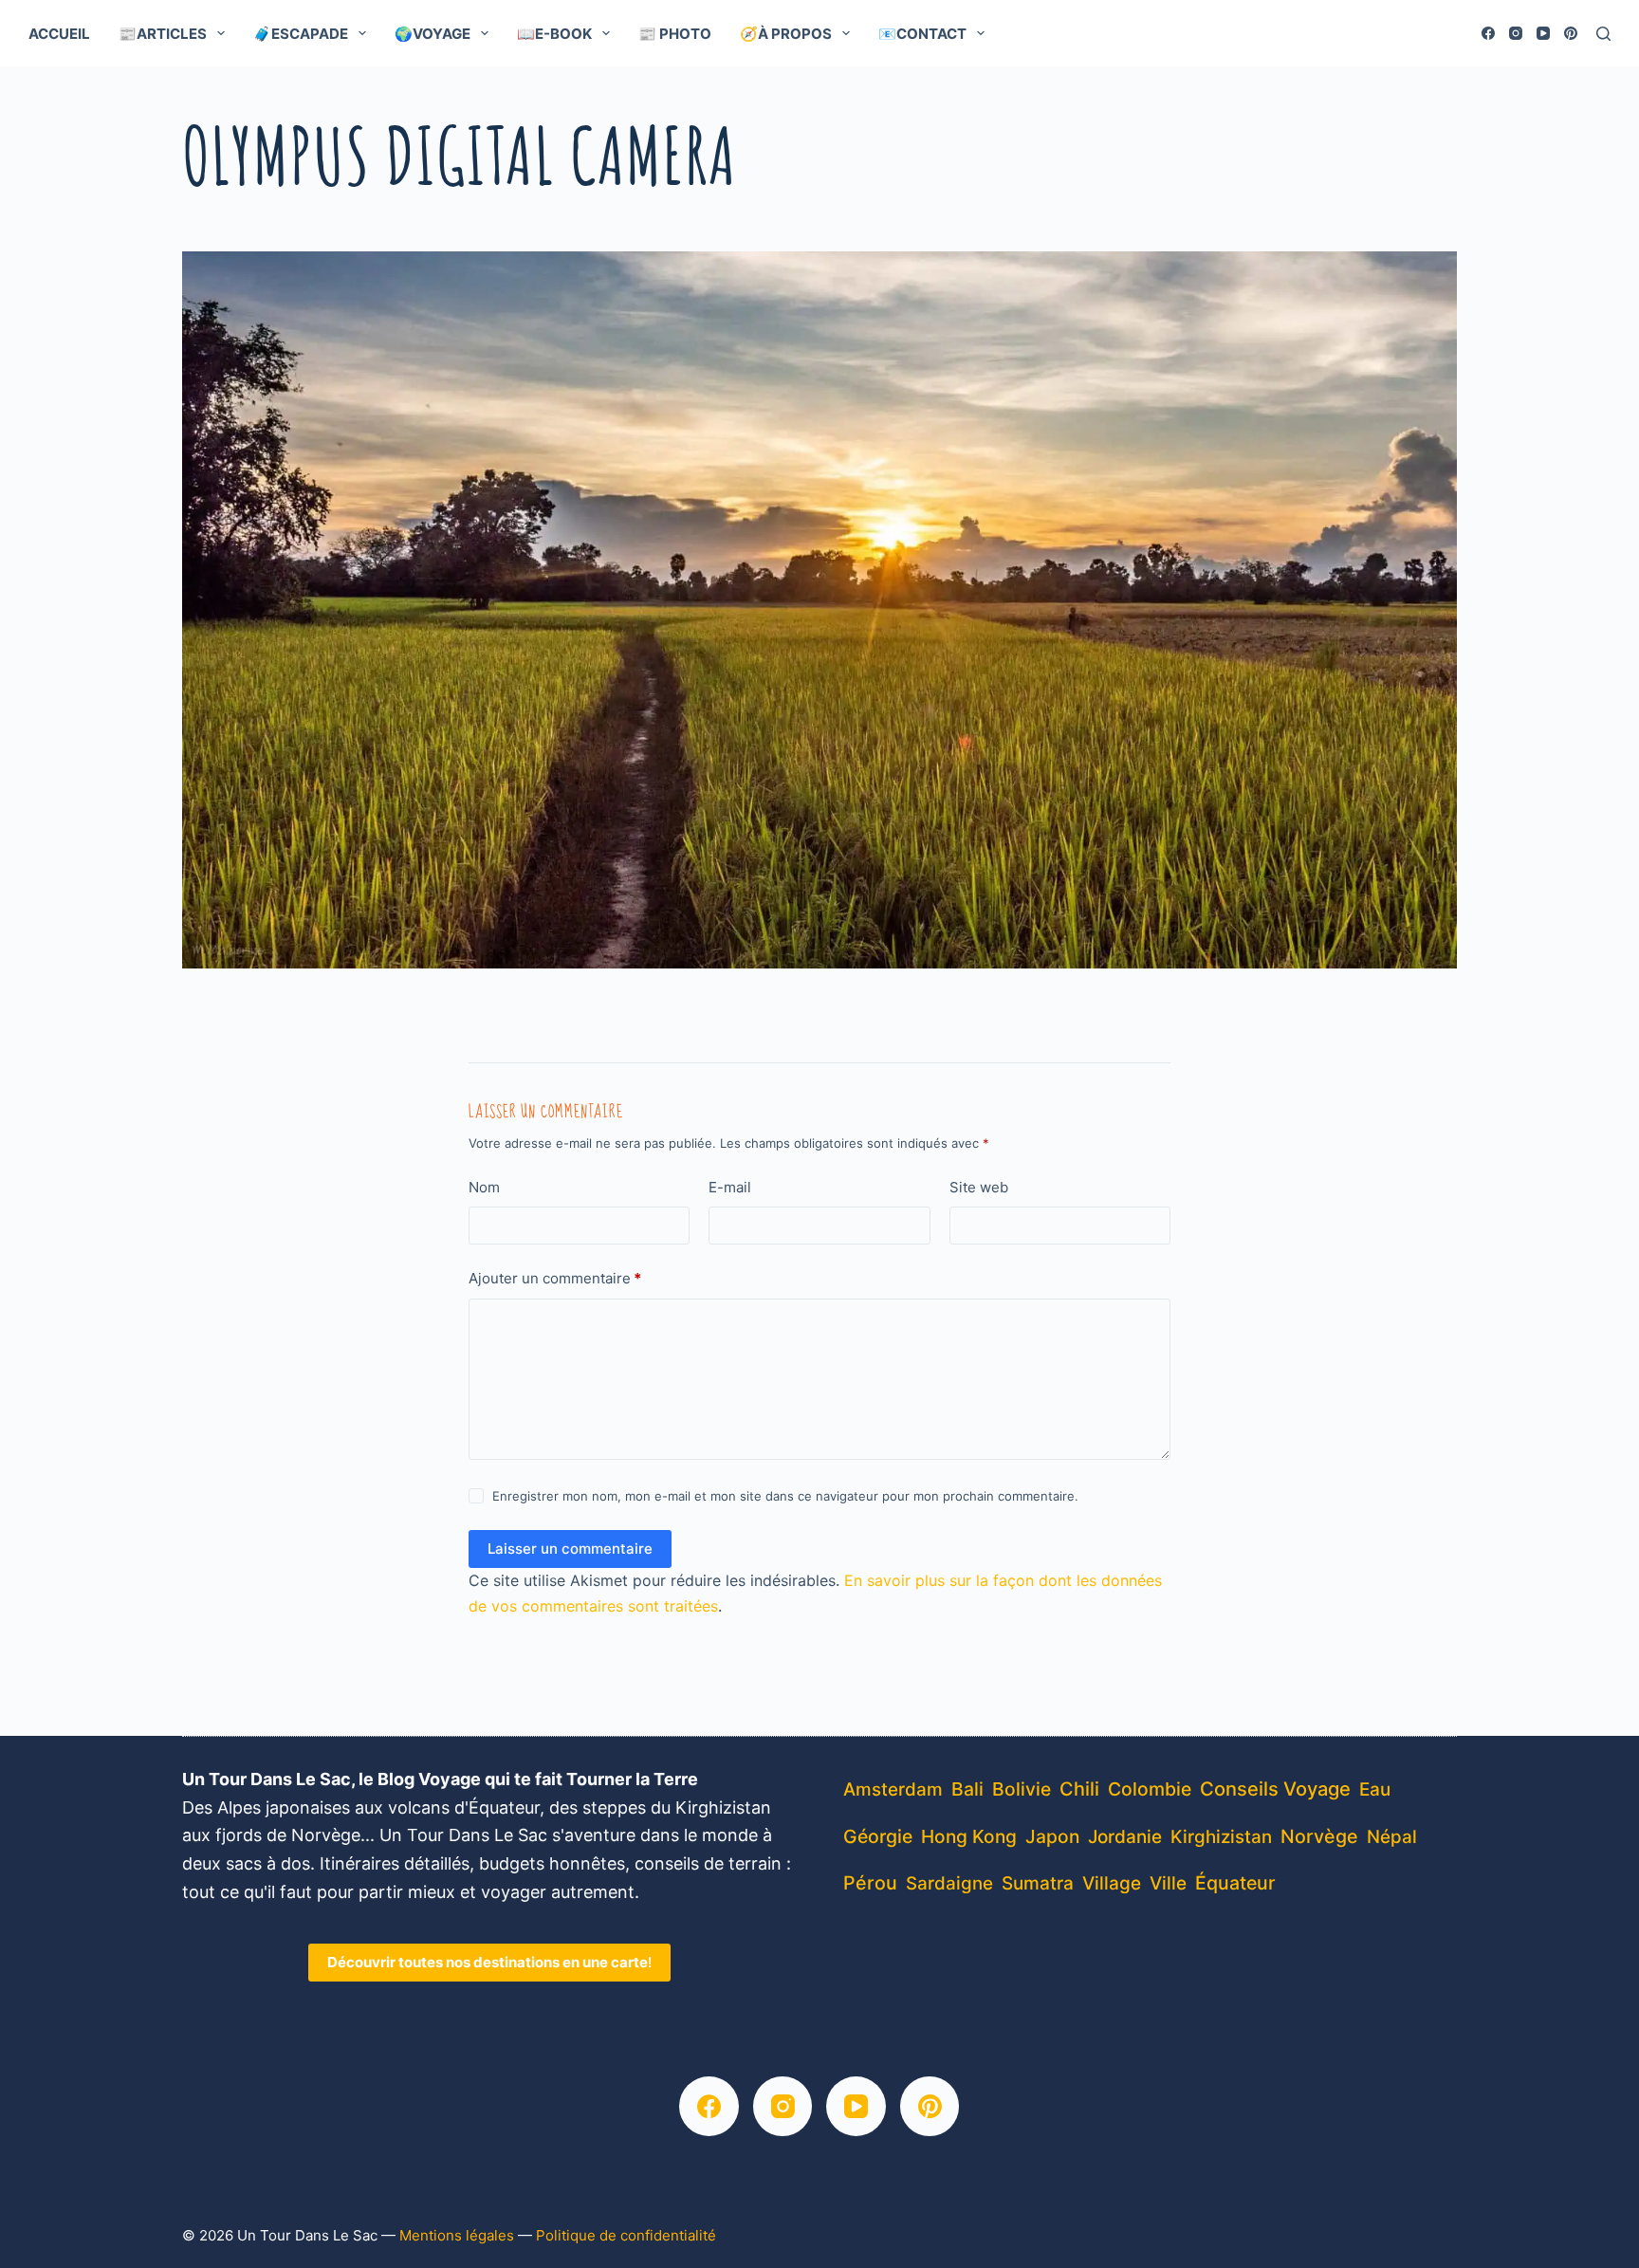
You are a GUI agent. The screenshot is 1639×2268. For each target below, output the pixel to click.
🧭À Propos (786, 34)
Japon (1052, 1836)
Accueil (59, 34)
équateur (1235, 1883)
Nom (484, 1187)
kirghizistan (1221, 1837)
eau (1375, 1789)
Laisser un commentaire (570, 1549)
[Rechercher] (1603, 34)
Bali (967, 1789)
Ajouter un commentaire (555, 1278)
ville (1168, 1883)
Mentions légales (457, 2235)
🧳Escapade (301, 34)
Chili (1079, 1789)
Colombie (1150, 1789)
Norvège (1319, 1836)
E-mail (730, 1187)
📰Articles (163, 34)
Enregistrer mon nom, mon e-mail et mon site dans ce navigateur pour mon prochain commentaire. (785, 1496)
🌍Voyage (433, 34)
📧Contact (922, 34)
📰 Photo (675, 34)
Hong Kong (969, 1836)
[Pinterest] (1571, 33)
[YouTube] (1543, 33)
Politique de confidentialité (626, 2235)
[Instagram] (1516, 33)
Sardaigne (949, 1883)
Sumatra (1038, 1883)
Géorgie (878, 1836)
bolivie (1022, 1789)
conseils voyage (1275, 1789)
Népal (1392, 1837)
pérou (870, 1883)
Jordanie (1125, 1837)
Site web (979, 1187)
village (1112, 1883)
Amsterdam (893, 1789)
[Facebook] (1488, 33)
